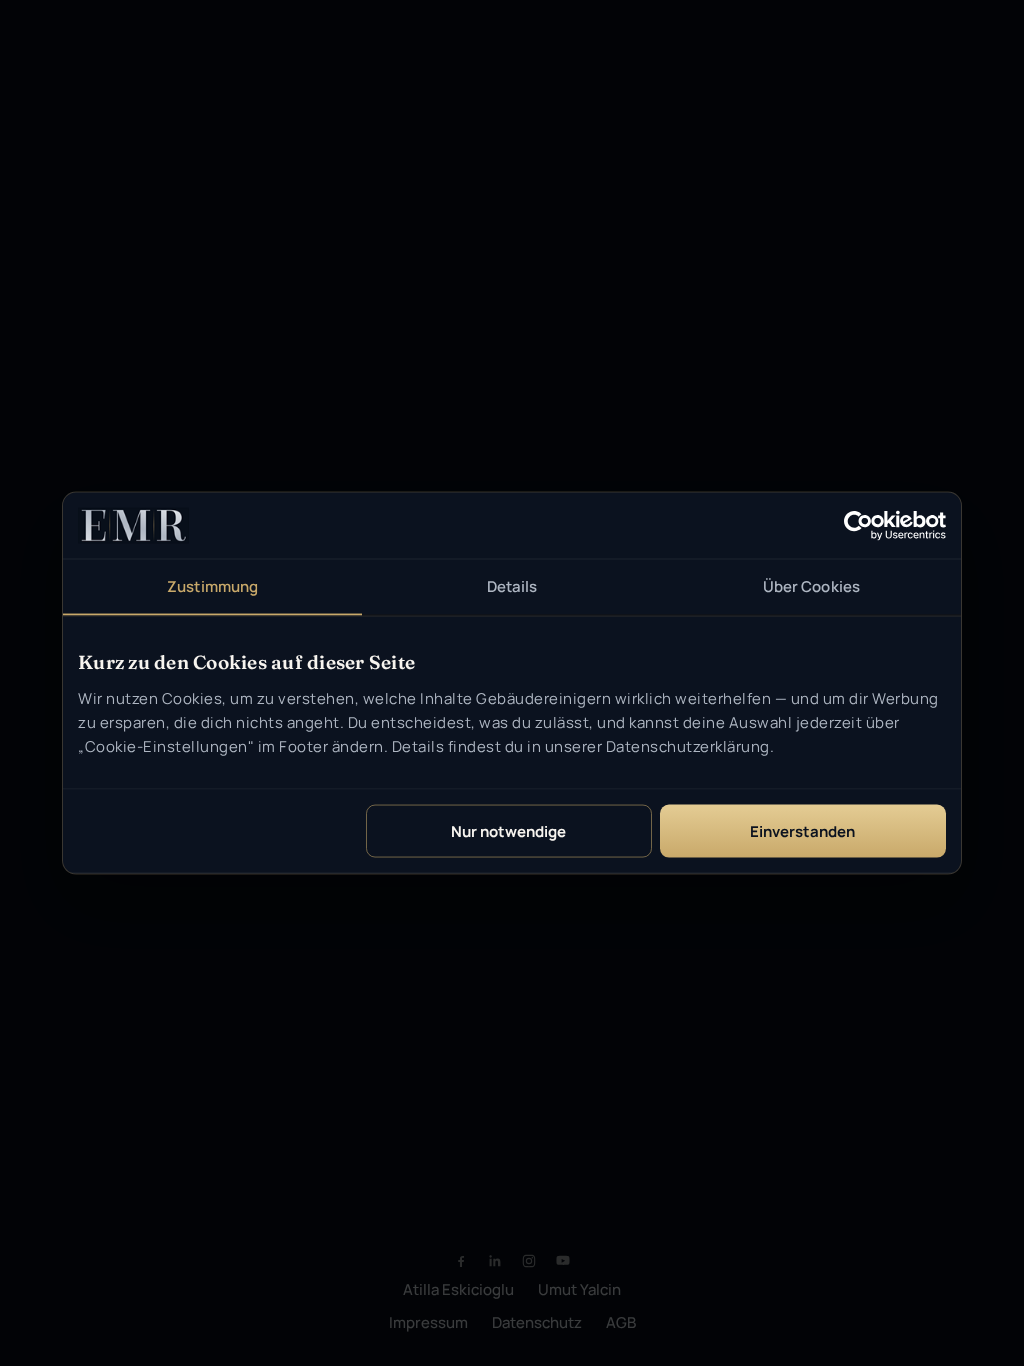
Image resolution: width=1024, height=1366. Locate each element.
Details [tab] (512, 586)
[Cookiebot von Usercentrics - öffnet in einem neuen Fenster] (858, 526)
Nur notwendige (508, 830)
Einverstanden (802, 830)
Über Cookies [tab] (811, 586)
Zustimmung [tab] (212, 586)
